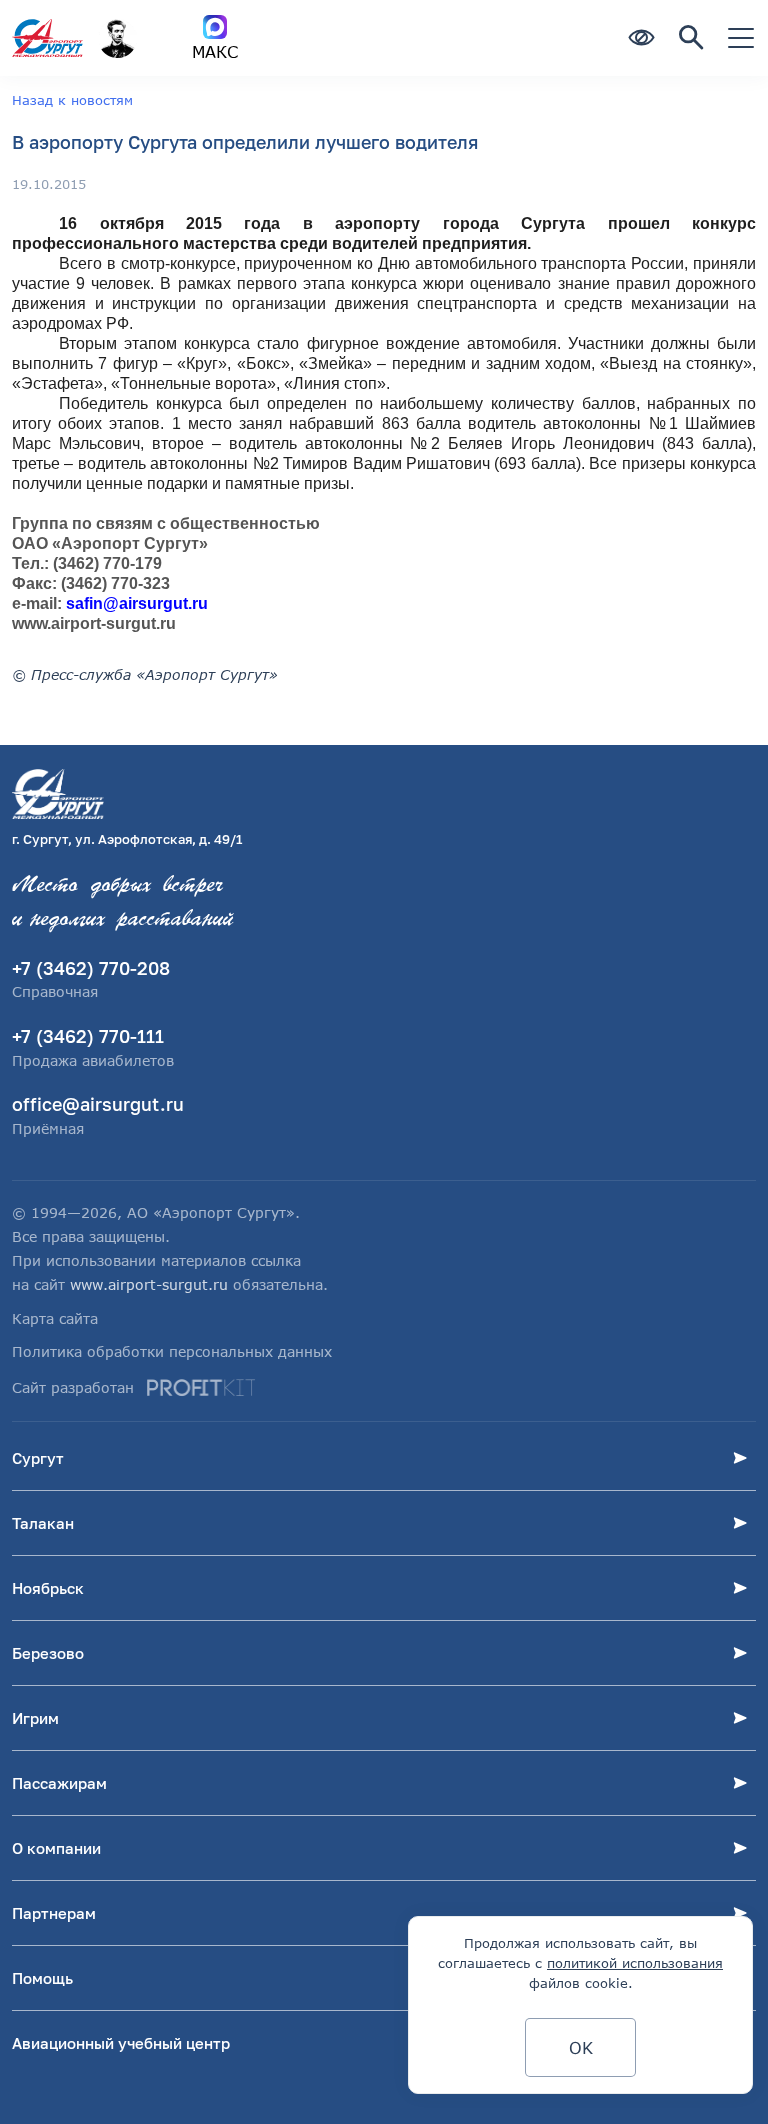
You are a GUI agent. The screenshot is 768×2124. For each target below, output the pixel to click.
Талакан (43, 1523)
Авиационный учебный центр (121, 2043)
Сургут (38, 1458)
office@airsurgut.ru (98, 1104)
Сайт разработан (73, 1387)
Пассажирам (59, 1783)
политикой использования (635, 1963)
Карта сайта (55, 1318)
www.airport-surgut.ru (149, 1284)
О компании (56, 1848)
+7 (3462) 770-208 (91, 968)
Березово (48, 1653)
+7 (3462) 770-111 (88, 1036)
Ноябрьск (48, 1588)
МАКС (215, 51)
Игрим (35, 1718)
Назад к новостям (72, 100)
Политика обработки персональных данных (172, 1351)
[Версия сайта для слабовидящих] (641, 38)
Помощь (42, 1978)
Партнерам (54, 1913)
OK (581, 2047)
